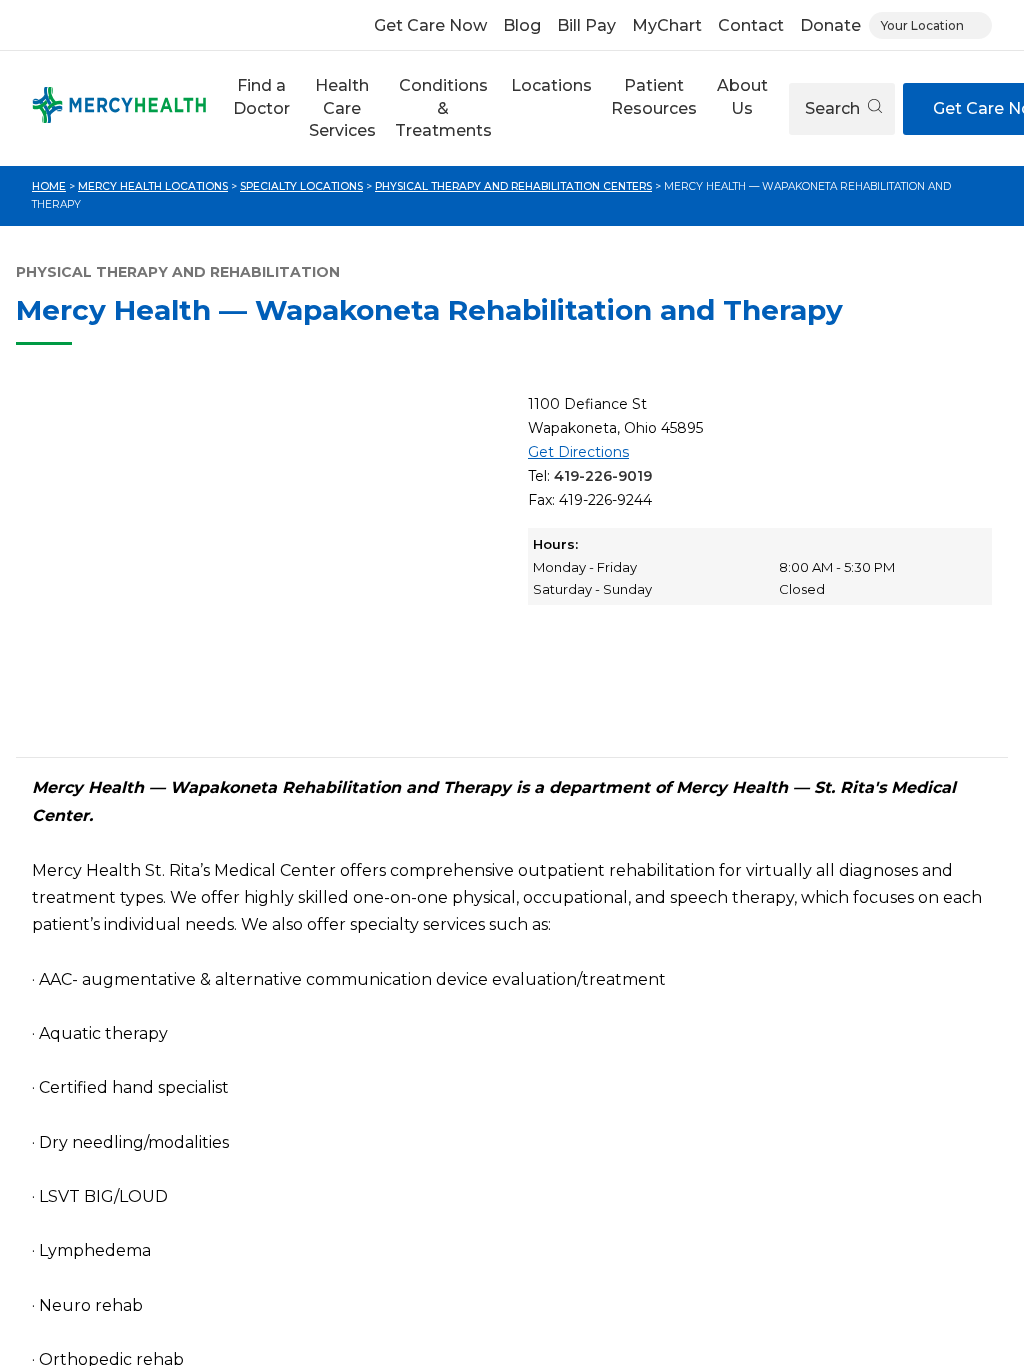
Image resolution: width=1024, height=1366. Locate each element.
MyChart (667, 25)
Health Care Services (342, 108)
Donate (830, 25)
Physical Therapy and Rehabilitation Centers (513, 186)
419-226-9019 (603, 476)
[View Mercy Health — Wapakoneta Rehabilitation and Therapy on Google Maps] (264, 567)
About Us (742, 96)
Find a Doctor (261, 96)
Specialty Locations (301, 186)
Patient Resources (654, 96)
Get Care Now (430, 25)
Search (834, 108)
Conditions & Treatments (443, 108)
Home (49, 186)
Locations (551, 85)
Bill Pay (586, 25)
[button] (261, 108)
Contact (751, 25)
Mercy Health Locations (153, 186)
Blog (522, 25)
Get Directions (578, 452)
